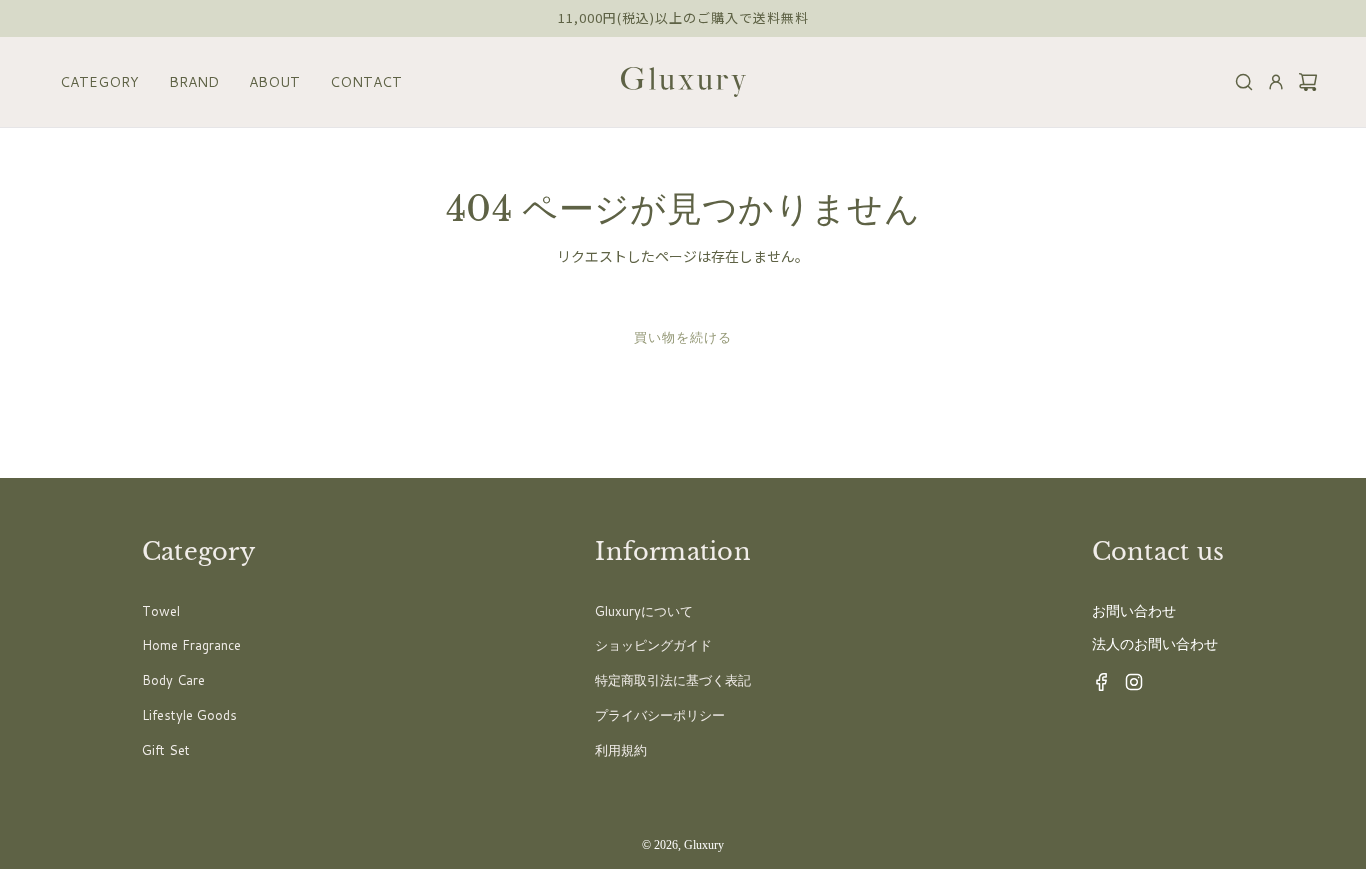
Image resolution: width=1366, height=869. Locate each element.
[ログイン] (1270, 82)
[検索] (1238, 82)
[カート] (1302, 82)
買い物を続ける (683, 337)
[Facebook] (1096, 687)
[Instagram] (1128, 687)
